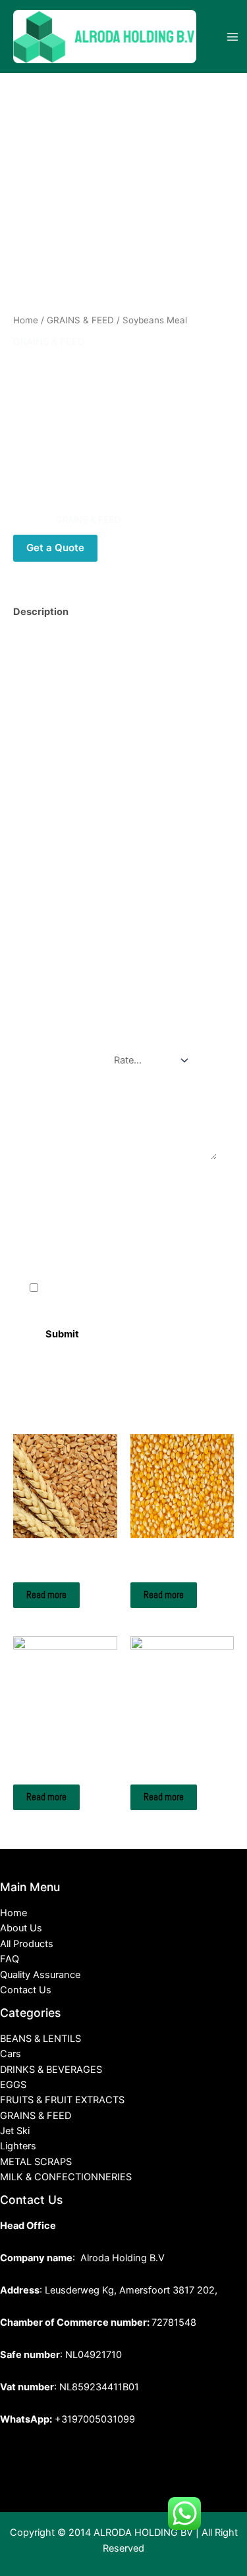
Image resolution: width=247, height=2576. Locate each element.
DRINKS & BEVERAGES (51, 2070)
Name (46, 1177)
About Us (21, 1928)
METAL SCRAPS (36, 2162)
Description (41, 612)
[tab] (123, 612)
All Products (27, 1944)
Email (45, 1233)
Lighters (18, 2146)
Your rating (65, 1054)
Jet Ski (15, 2131)
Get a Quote (55, 548)
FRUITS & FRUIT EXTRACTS (62, 2100)
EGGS (13, 2085)
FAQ (10, 1959)
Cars (11, 2054)
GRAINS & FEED (80, 320)
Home (26, 320)
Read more (46, 1595)
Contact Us (26, 1990)
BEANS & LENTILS (41, 2039)
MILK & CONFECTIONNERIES (66, 2177)
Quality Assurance (40, 1975)
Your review (67, 1092)
